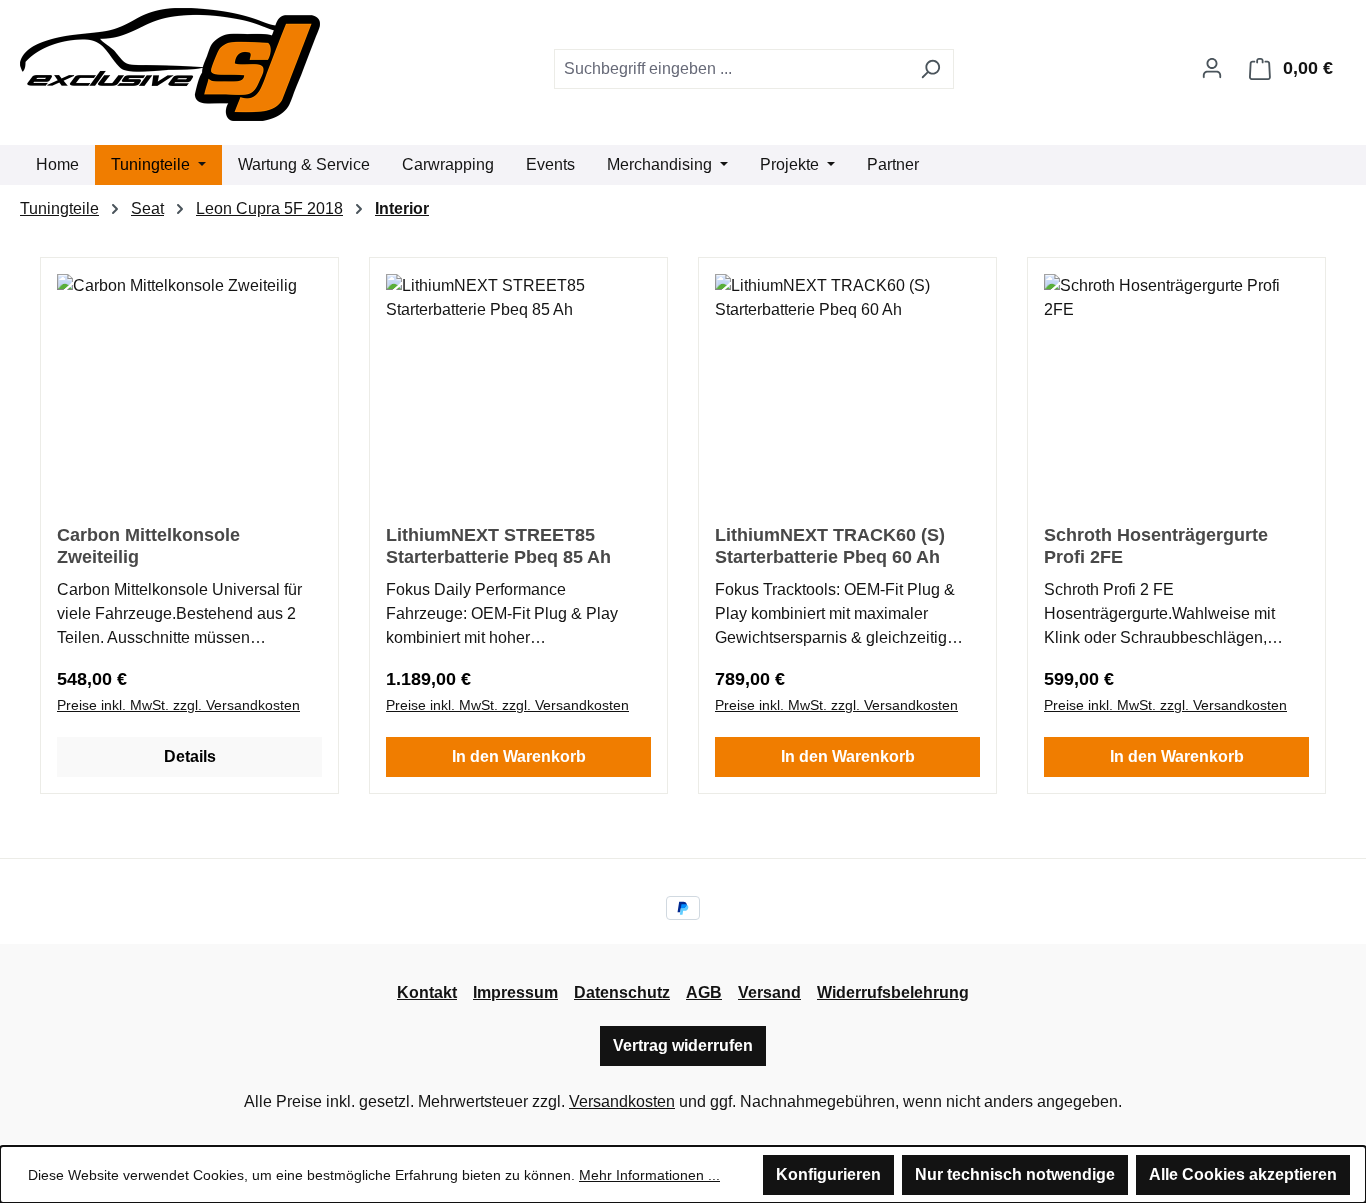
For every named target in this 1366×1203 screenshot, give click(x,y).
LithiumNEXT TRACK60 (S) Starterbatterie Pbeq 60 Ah (830, 546)
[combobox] (731, 69)
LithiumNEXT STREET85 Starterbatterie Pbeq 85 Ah (498, 546)
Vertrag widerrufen (683, 1045)
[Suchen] (930, 69)
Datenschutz (622, 992)
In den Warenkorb (519, 756)
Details (190, 756)
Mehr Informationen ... (649, 1175)
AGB (704, 992)
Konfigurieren (828, 1174)
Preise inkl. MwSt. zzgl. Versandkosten (178, 705)
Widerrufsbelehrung (893, 992)
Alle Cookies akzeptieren (1243, 1174)
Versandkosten (622, 1101)
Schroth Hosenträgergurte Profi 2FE (1156, 546)
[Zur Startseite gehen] (170, 64)
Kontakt (427, 992)
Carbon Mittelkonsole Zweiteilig (148, 546)
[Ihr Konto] (1212, 68)
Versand (769, 992)
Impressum (515, 992)
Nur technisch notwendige (1015, 1174)
